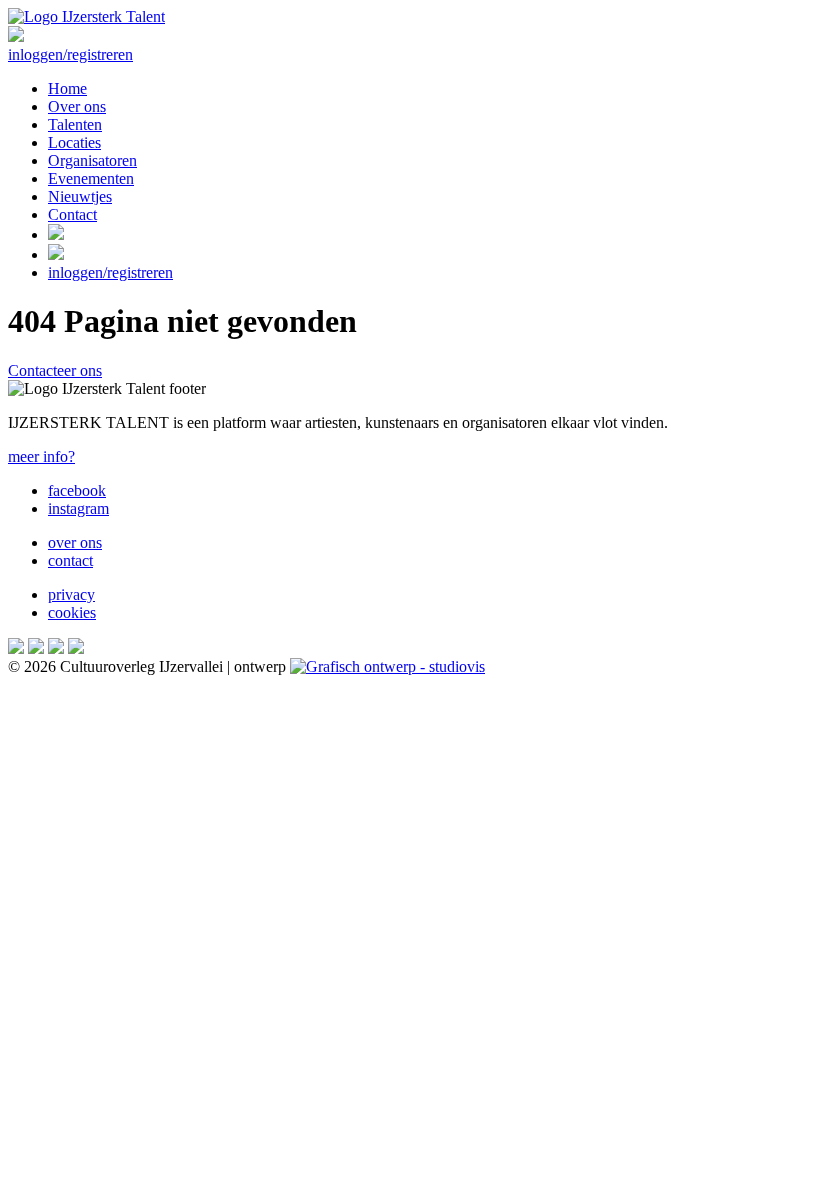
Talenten (75, 124)
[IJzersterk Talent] (86, 16)
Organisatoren (92, 160)
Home (67, 88)
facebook (77, 490)
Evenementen (91, 178)
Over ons (77, 106)
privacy (71, 594)
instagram (78, 508)
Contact (72, 214)
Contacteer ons (55, 370)
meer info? (41, 456)
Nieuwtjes (80, 196)
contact (70, 560)
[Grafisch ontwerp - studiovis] (387, 666)
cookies (72, 612)
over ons (75, 542)
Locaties (74, 142)
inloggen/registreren (70, 54)
